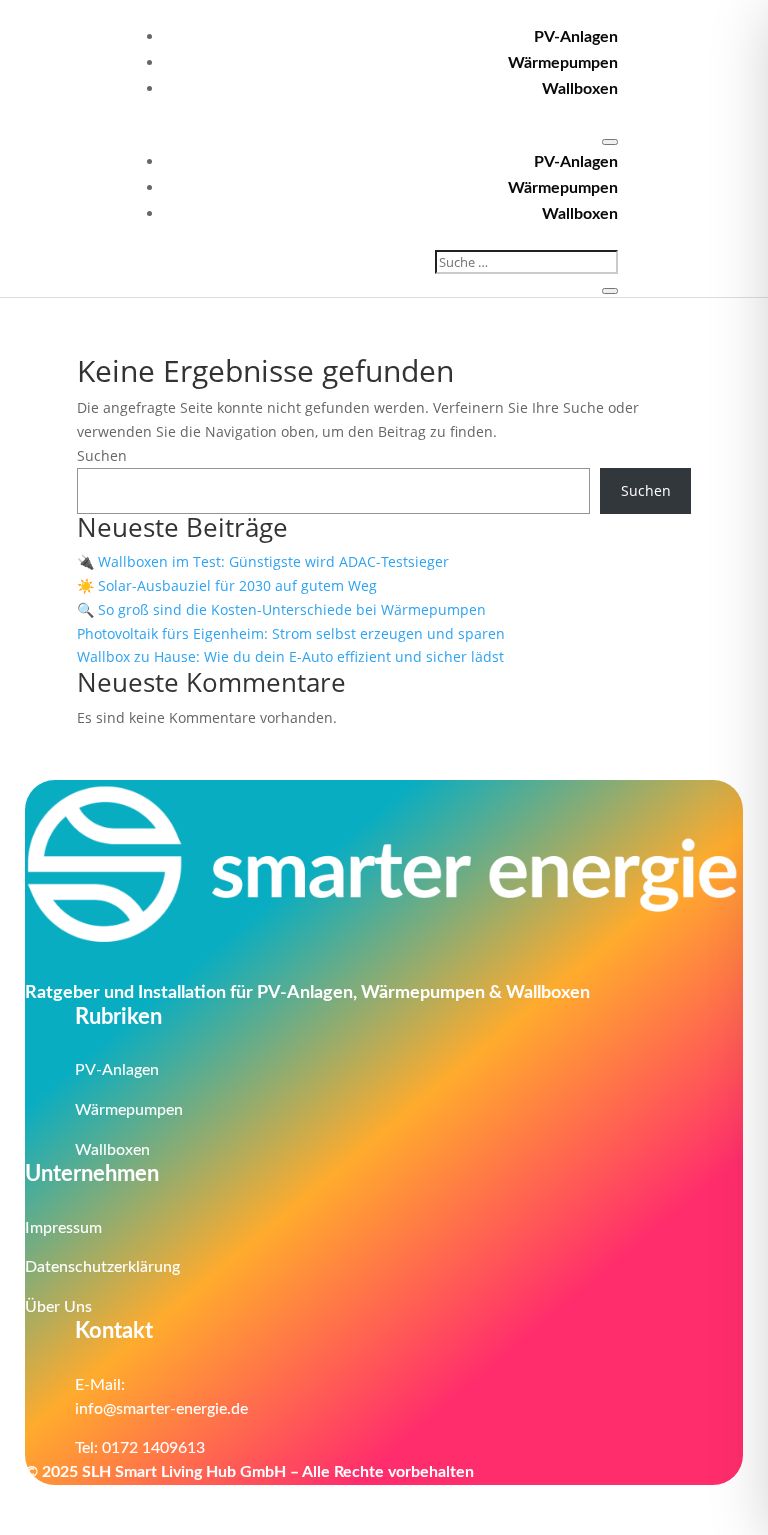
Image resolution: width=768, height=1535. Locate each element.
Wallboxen (580, 89)
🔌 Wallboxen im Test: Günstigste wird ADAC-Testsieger (263, 561)
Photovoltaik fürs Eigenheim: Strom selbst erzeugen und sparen (293, 633)
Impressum (63, 1228)
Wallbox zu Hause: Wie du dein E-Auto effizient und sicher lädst (292, 656)
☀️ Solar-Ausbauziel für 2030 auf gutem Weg (227, 585)
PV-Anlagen (576, 37)
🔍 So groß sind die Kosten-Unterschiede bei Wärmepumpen (281, 609)
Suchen (102, 455)
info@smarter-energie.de (161, 1409)
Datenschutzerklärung (102, 1267)
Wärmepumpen (563, 63)
